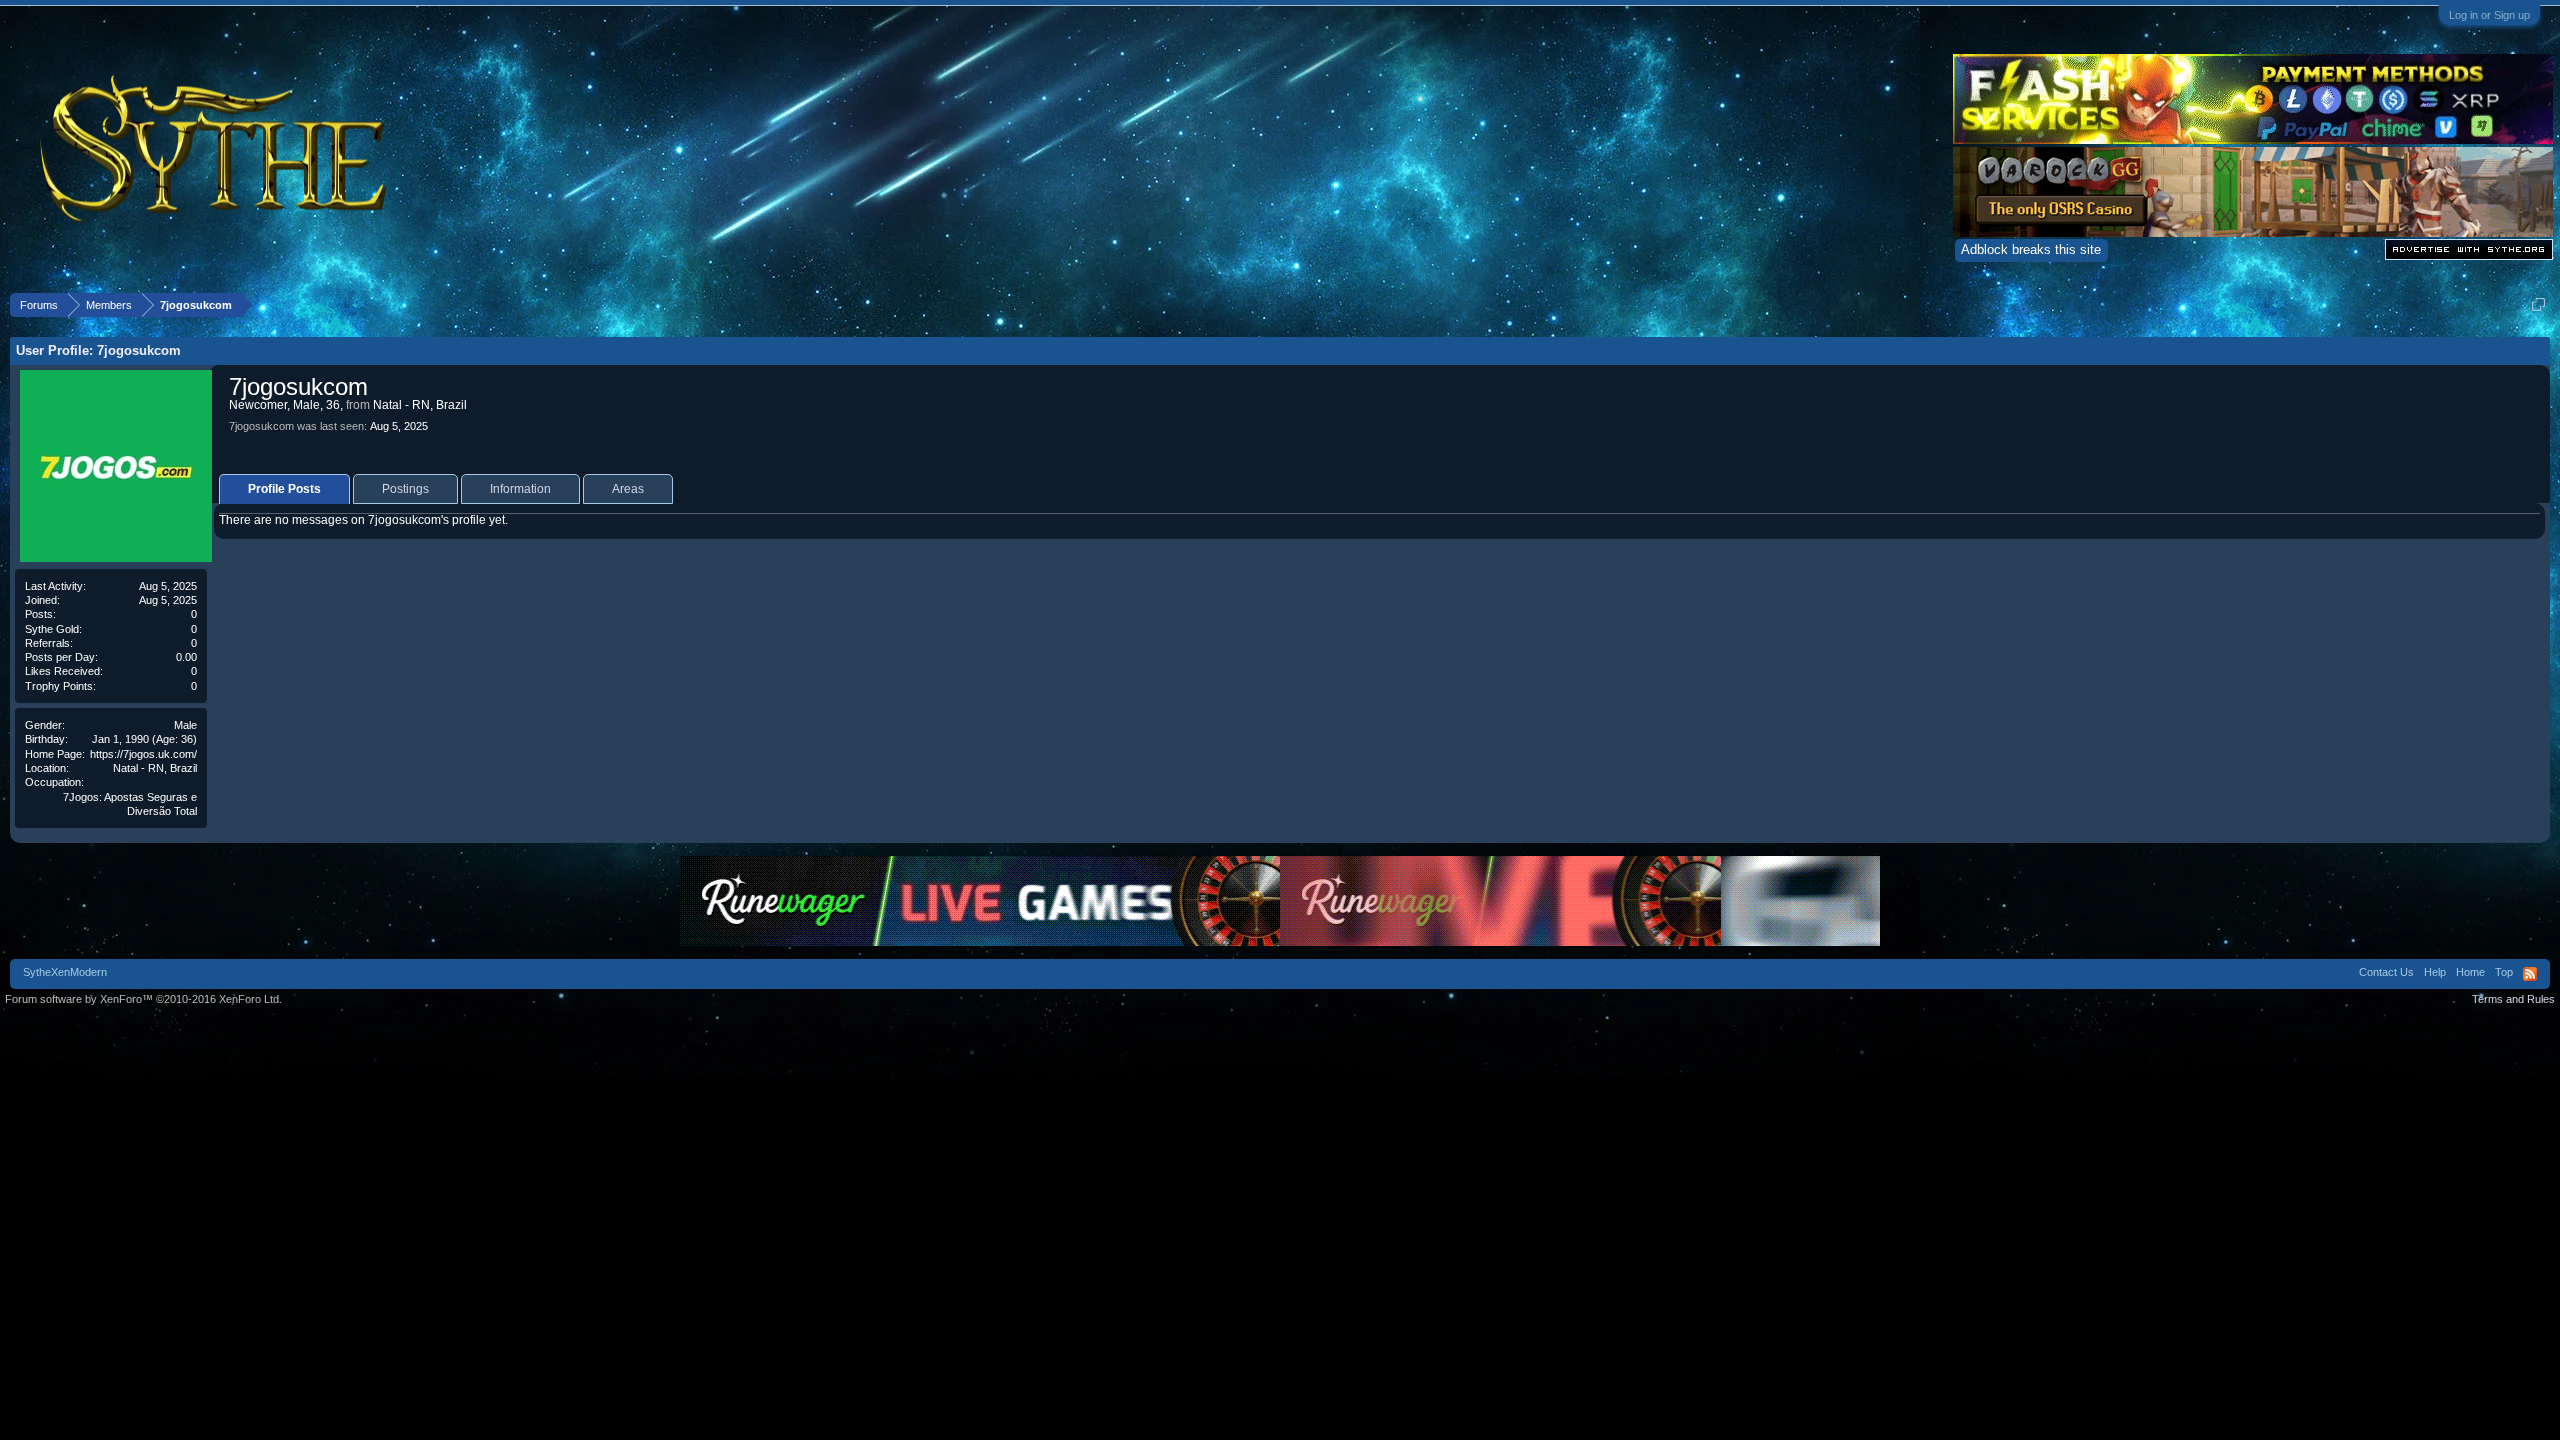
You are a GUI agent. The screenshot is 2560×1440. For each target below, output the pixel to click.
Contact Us (2386, 972)
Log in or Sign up (2489, 15)
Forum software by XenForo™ (143, 999)
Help (2435, 972)
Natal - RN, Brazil (155, 768)
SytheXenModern (65, 972)
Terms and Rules (2513, 999)
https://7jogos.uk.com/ (143, 754)
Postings (405, 489)
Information (520, 489)
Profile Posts (284, 489)
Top (2504, 972)
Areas (628, 489)
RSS (2530, 974)
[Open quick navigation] (2538, 304)
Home (2470, 972)
